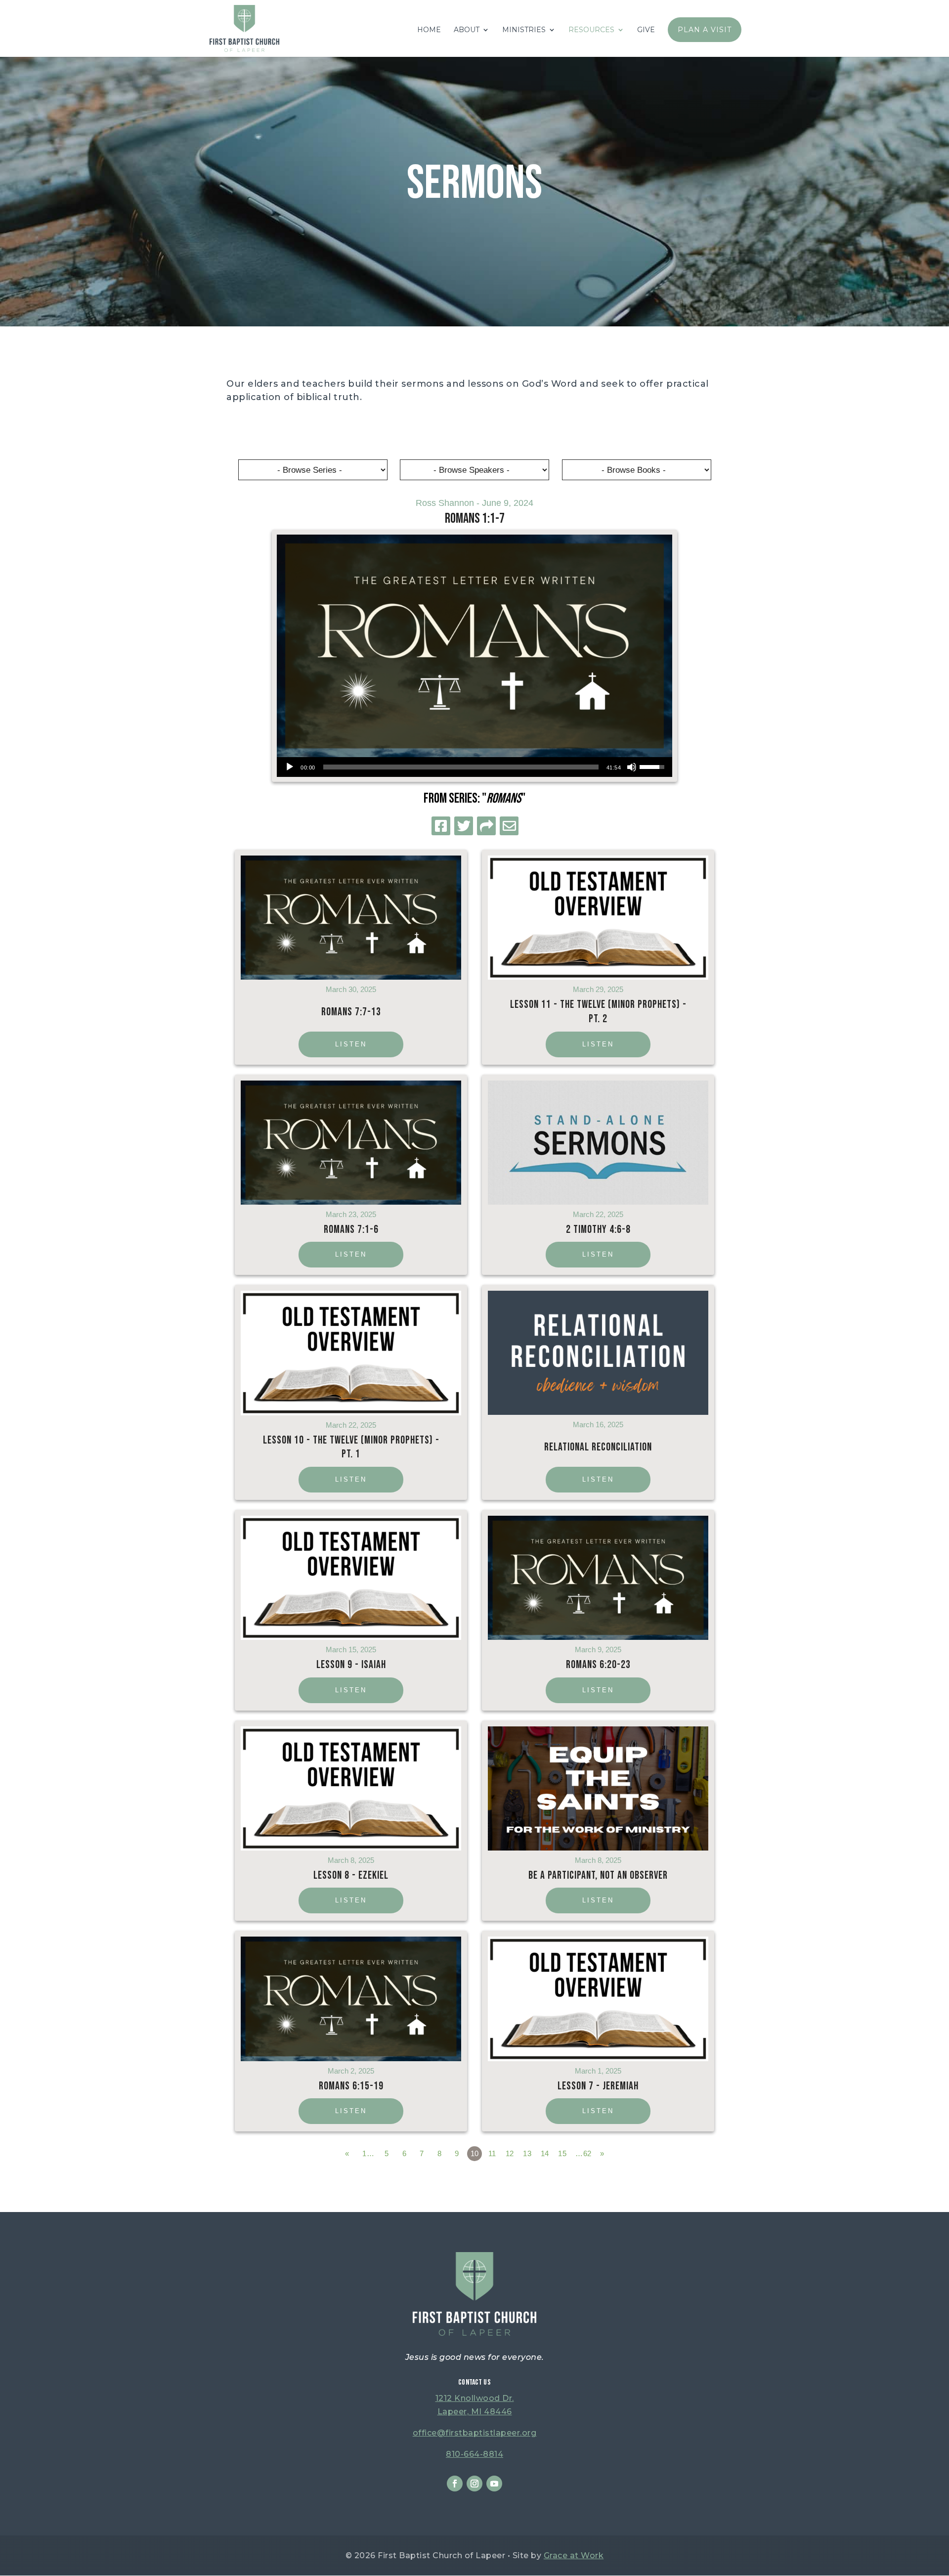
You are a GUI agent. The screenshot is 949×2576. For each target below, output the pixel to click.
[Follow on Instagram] (474, 2484)
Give (646, 30)
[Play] (290, 767)
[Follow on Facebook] (455, 2484)
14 (545, 2153)
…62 (583, 2153)
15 (562, 2153)
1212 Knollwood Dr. (475, 2398)
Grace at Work (574, 2555)
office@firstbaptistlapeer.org (475, 2433)
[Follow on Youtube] (494, 2484)
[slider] (461, 767)
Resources (591, 30)
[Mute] (632, 767)
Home (429, 30)
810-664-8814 (474, 2454)
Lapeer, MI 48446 (475, 2412)
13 (527, 2153)
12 (510, 2153)
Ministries (524, 30)
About (467, 30)
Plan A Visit (705, 30)
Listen (351, 1044)
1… (368, 2153)
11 (492, 2153)
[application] (474, 767)
